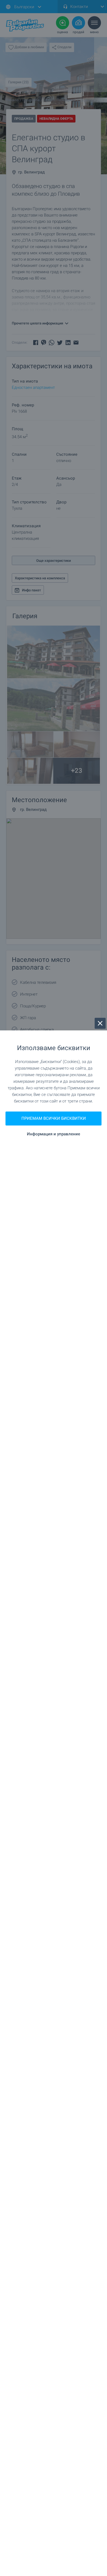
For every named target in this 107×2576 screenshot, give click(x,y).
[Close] (100, 1023)
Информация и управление (54, 1134)
